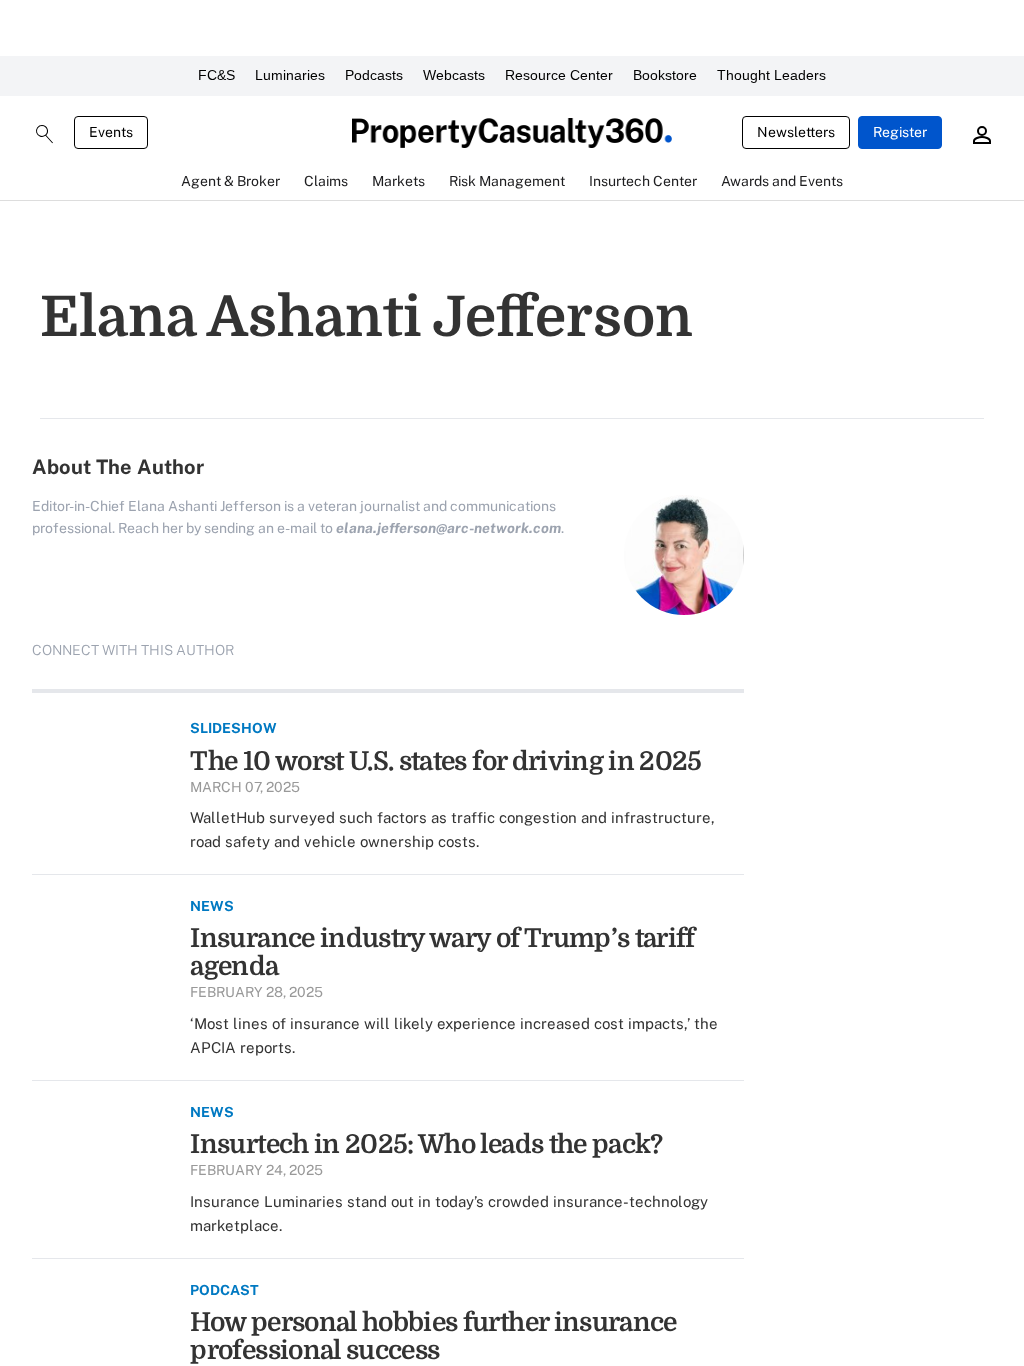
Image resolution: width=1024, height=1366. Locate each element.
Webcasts (454, 75)
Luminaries (290, 75)
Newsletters (796, 132)
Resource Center (559, 75)
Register (900, 132)
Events (111, 132)
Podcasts (374, 75)
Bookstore (665, 75)
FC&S (216, 75)
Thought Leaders (771, 75)
